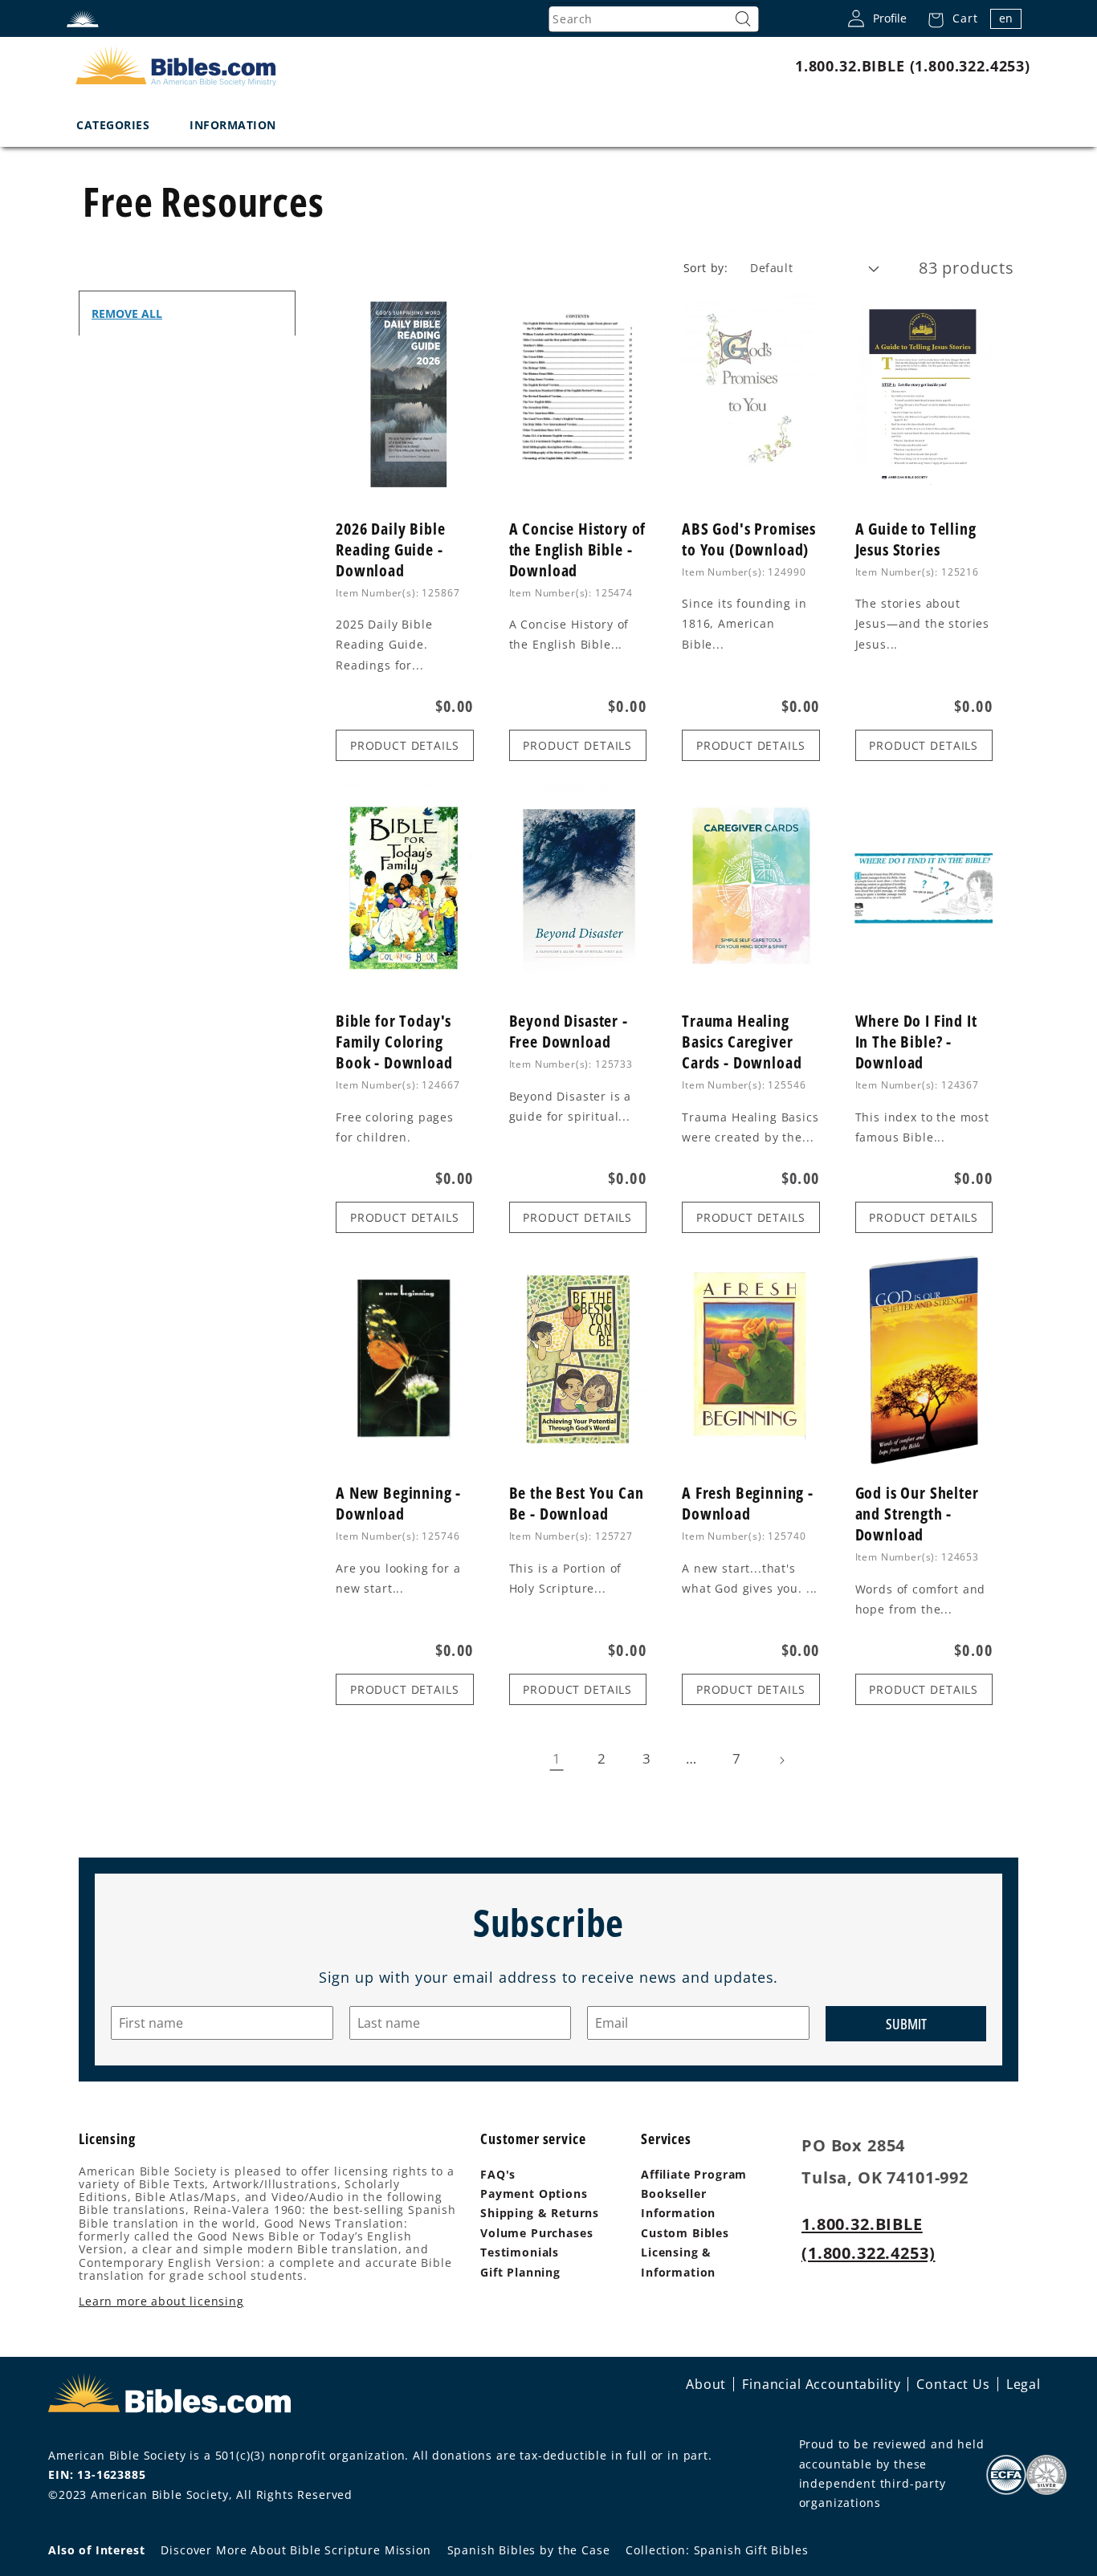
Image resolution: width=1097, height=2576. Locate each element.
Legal (1024, 2384)
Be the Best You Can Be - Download (577, 1504)
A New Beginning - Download (398, 1504)
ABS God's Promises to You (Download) (749, 539)
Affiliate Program (694, 2174)
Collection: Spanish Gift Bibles (717, 2550)
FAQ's (498, 2174)
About (706, 2384)
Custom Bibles (685, 2233)
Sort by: (706, 268)
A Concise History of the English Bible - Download (578, 550)
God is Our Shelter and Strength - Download (917, 1514)
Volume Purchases (536, 2233)
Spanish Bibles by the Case (529, 2550)
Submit (906, 2024)
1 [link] (557, 1758)
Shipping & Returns (540, 2213)
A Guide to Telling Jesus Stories (916, 539)
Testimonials (520, 2252)
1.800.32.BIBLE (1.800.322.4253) (913, 66)
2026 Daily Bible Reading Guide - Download (390, 550)
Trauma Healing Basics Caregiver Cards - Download (742, 1042)
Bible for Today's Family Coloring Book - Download (394, 1042)
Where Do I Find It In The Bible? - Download (916, 1042)
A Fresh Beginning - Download (748, 1504)
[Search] (743, 19)
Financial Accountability (821, 2384)
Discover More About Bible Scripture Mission (296, 2550)
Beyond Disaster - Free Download (569, 1032)
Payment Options (534, 2193)
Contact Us (953, 2384)
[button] (948, 18)
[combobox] (654, 19)
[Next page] (781, 1760)
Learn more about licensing (161, 2301)
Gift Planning (520, 2272)
